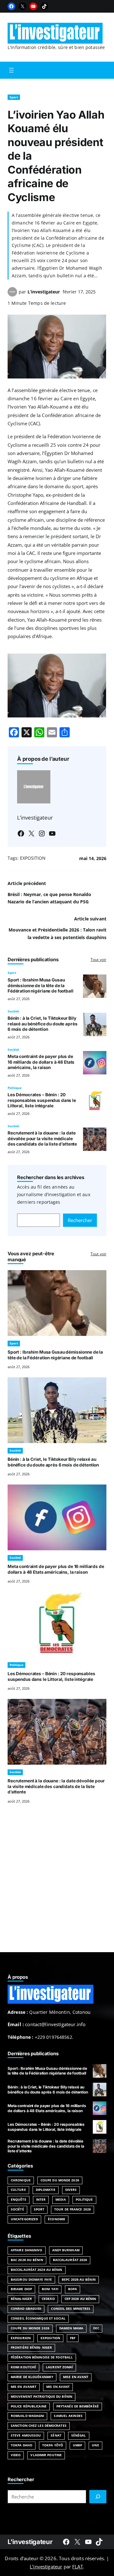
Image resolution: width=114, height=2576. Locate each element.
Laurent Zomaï (59, 2367)
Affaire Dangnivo (27, 2250)
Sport (14, 97)
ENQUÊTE (19, 2200)
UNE (95, 2445)
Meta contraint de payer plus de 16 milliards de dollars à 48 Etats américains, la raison (41, 1062)
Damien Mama (71, 2328)
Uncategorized (24, 2219)
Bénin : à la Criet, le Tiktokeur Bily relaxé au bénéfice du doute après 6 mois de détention (43, 1024)
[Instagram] (42, 833)
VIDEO (16, 2455)
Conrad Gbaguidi (26, 2309)
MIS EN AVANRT (24, 2387)
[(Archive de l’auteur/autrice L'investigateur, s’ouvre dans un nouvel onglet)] (12, 295)
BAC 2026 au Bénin (27, 2260)
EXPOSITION (33, 858)
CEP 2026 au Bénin (80, 2299)
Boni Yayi (50, 2289)
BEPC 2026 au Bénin (79, 2280)
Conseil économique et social (38, 2318)
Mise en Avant (76, 2377)
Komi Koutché (23, 2367)
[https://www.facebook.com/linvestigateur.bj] (66, 2542)
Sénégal (79, 2435)
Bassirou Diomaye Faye (31, 2280)
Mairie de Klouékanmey (32, 2377)
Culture (18, 2190)
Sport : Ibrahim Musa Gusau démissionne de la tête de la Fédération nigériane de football (41, 985)
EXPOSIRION (21, 2338)
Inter (41, 2200)
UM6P (77, 2445)
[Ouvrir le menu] (11, 70)
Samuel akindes (68, 2416)
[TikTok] (44, 6)
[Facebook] (11, 6)
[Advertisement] (57, 1886)
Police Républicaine (29, 2406)
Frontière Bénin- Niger (31, 2348)
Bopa (73, 2289)
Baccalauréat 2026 (70, 2260)
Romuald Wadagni (27, 2416)
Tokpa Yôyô (53, 2445)
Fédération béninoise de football (42, 2357)
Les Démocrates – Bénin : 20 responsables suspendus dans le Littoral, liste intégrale (42, 1100)
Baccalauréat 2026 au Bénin (37, 2270)
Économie (57, 2219)
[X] (22, 6)
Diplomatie (46, 2190)
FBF (73, 2338)
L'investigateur (30, 2542)
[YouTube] (33, 6)
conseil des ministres (71, 2309)
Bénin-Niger (21, 2299)
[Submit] (98, 2497)
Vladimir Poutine (46, 2455)
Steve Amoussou (26, 2435)
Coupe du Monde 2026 (60, 2180)
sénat (56, 2435)
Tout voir (98, 959)
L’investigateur (44, 292)
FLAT (78, 2567)
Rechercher (80, 1220)
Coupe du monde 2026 (30, 2328)
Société (13, 1011)
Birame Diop (21, 2289)
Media (60, 2200)
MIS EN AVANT (58, 2387)
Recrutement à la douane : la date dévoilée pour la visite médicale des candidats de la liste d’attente (42, 1138)
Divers (71, 2190)
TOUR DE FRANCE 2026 (73, 2209)
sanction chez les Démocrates (39, 2426)
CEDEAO (48, 2299)
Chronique (21, 2180)
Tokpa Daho (22, 2445)
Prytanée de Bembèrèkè (78, 2406)
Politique (15, 1088)
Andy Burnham (66, 2250)
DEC (96, 2328)
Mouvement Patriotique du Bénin (41, 2397)
